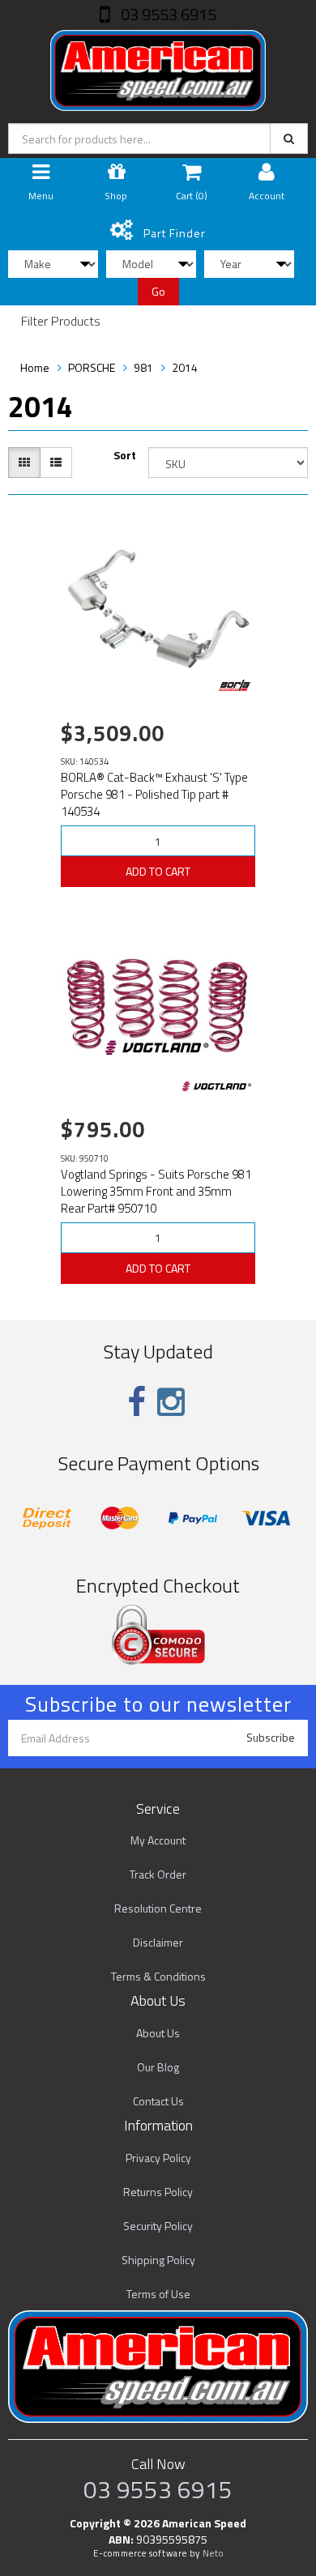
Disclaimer (158, 1942)
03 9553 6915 (167, 14)
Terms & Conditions (158, 1976)
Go (158, 291)
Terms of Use (158, 2294)
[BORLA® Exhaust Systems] (235, 685)
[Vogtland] (217, 1086)
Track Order (158, 1874)
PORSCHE (92, 367)
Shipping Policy (158, 2260)
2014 (185, 367)
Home (35, 367)
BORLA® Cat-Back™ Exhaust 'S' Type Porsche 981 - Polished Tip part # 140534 (154, 794)
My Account (158, 1840)
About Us (158, 2033)
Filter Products (61, 322)
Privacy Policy (158, 2158)
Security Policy (158, 2226)
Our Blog (158, 2067)
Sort (125, 455)
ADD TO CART (158, 871)
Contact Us (158, 2101)
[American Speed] (158, 67)
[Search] (289, 139)
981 (143, 367)
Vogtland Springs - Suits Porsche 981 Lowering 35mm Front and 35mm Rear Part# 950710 (156, 1191)
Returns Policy (158, 2192)
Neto (213, 2553)
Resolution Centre (158, 1908)
